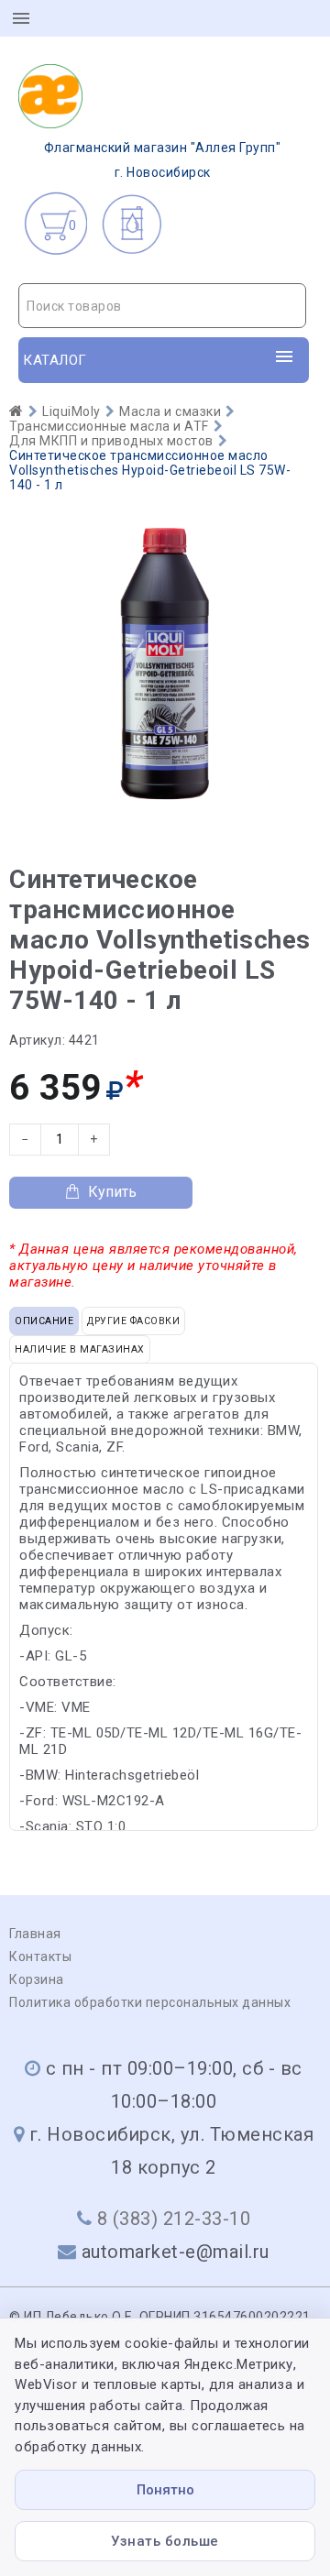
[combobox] (162, 306)
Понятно (165, 2490)
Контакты (40, 1957)
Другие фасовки (133, 1321)
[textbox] (162, 306)
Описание (44, 1321)
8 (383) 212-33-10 (174, 2219)
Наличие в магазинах (80, 1349)
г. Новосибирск (163, 160)
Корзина (37, 1979)
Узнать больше (165, 2541)
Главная (35, 1934)
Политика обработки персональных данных (150, 2002)
